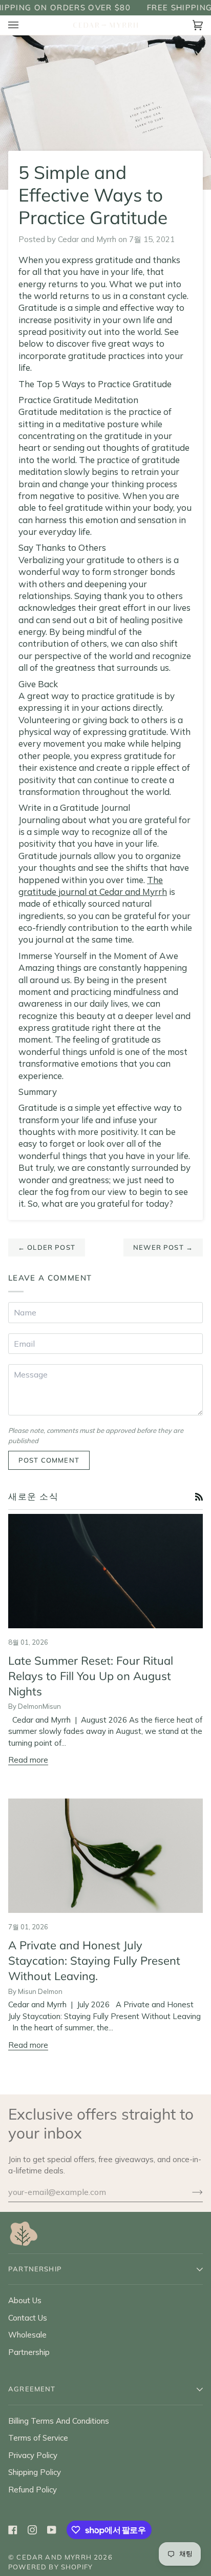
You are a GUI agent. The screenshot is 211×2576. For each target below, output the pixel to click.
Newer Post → (163, 1247)
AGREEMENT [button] (32, 2389)
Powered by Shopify (50, 2567)
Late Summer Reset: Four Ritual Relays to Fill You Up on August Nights (91, 1676)
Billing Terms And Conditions (59, 2421)
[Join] (189, 2192)
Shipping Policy (35, 2472)
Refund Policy (33, 2490)
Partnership (29, 2352)
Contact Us (28, 2318)
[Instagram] (32, 2530)
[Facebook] (13, 2530)
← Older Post (47, 1247)
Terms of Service (38, 2438)
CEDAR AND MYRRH (54, 2557)
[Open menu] (24, 25)
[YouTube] (52, 2530)
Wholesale (27, 2335)
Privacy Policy (33, 2455)
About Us (25, 2300)
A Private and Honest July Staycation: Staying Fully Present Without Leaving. (94, 1961)
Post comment (49, 1460)
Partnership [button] (35, 2269)
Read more (28, 1760)
